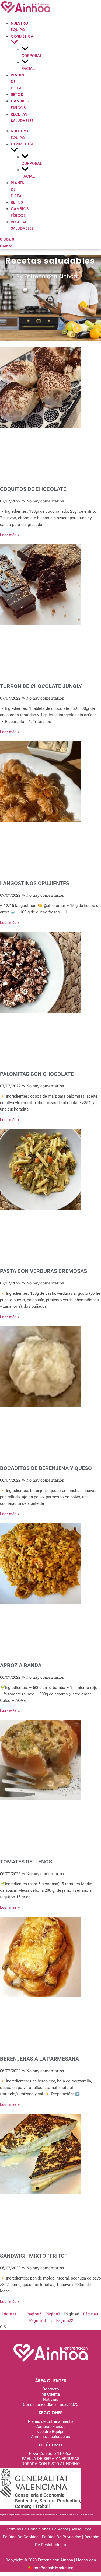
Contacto (51, 2389)
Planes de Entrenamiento (50, 2421)
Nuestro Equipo (50, 2432)
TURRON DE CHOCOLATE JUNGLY (41, 686)
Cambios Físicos (50, 2427)
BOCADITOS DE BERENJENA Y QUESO (46, 1468)
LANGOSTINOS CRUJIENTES (35, 883)
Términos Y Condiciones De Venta (38, 2529)
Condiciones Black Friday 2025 (50, 2404)
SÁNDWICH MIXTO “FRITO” (33, 2256)
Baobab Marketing (57, 2568)
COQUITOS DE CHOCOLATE (33, 489)
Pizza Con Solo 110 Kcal (51, 2453)
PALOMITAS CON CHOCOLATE (37, 1074)
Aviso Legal (82, 2529)
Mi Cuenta (51, 2394)
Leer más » (10, 535)
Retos (17, 95)
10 (37, 2320)
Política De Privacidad (61, 2537)
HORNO (72, 2464)
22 (65, 2320)
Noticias (50, 2399)
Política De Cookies (21, 2537)
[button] (14, 43)
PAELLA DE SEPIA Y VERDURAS (51, 2459)
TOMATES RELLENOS (26, 1862)
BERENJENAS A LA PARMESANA (39, 2059)
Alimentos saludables (50, 2437)
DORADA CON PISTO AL (43, 2464)
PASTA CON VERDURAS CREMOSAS (43, 1271)
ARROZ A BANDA (21, 1665)
